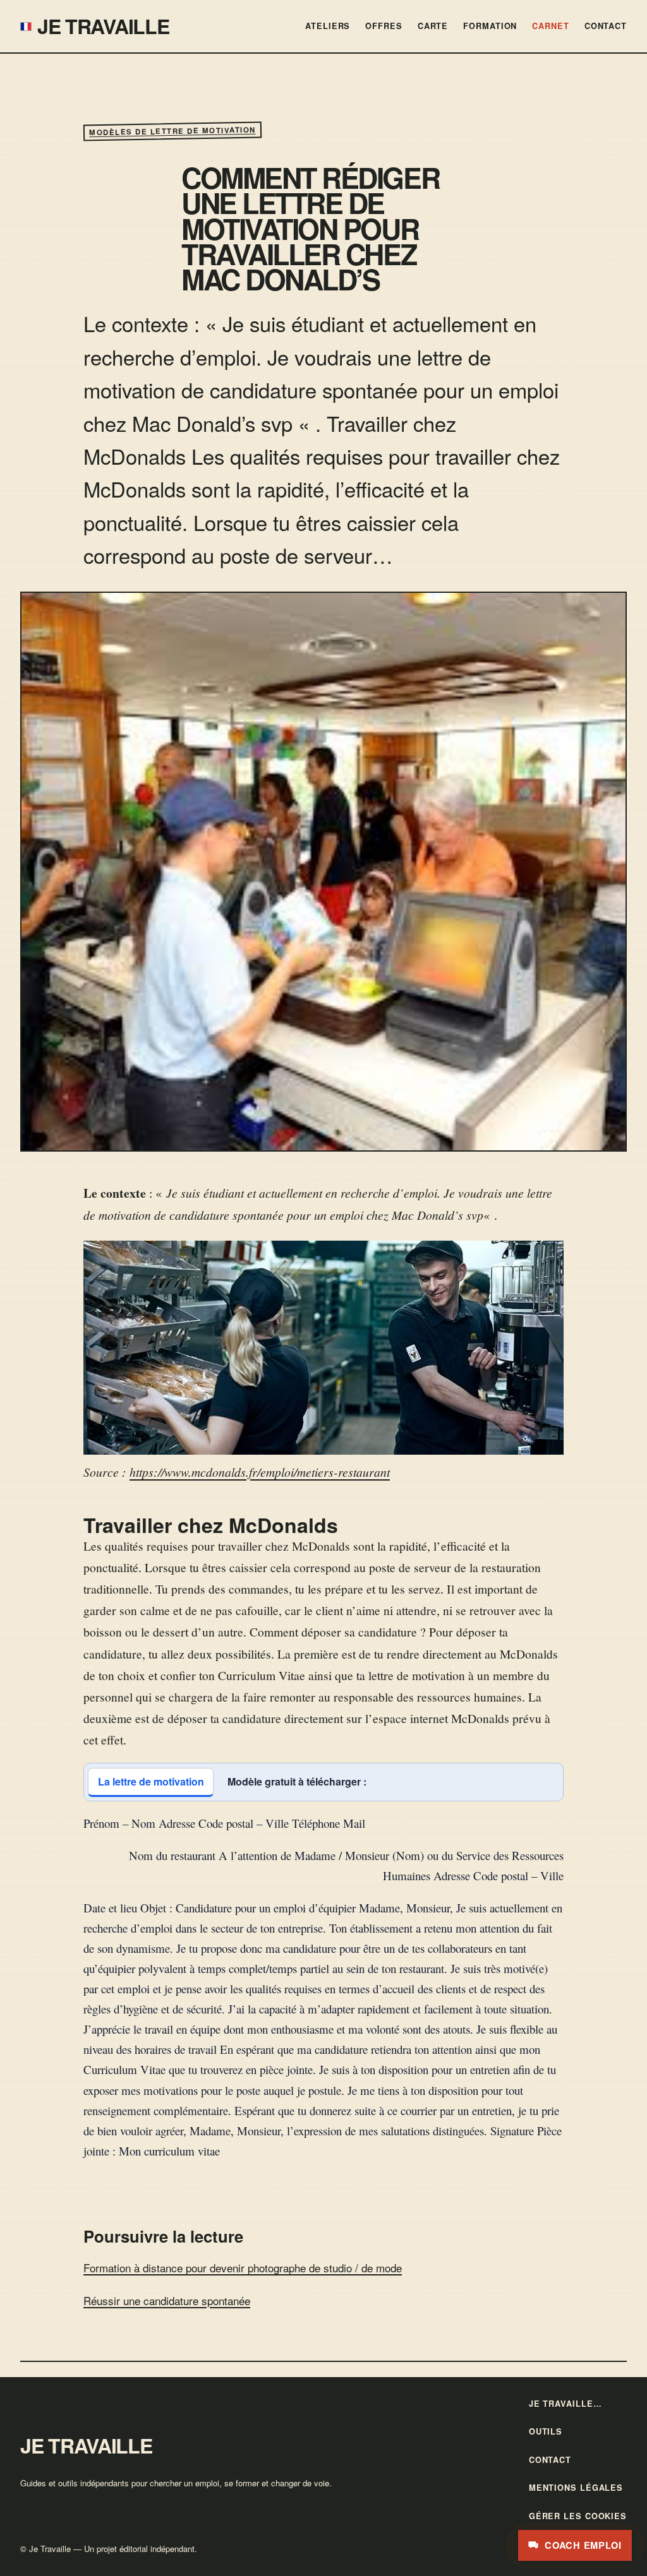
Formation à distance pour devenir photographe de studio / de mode (243, 2268)
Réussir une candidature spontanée (167, 2300)
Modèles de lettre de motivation (172, 131)
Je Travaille (103, 26)
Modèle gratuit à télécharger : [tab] (297, 1781)
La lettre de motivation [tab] (151, 1781)
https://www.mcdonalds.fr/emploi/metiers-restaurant (260, 1472)
